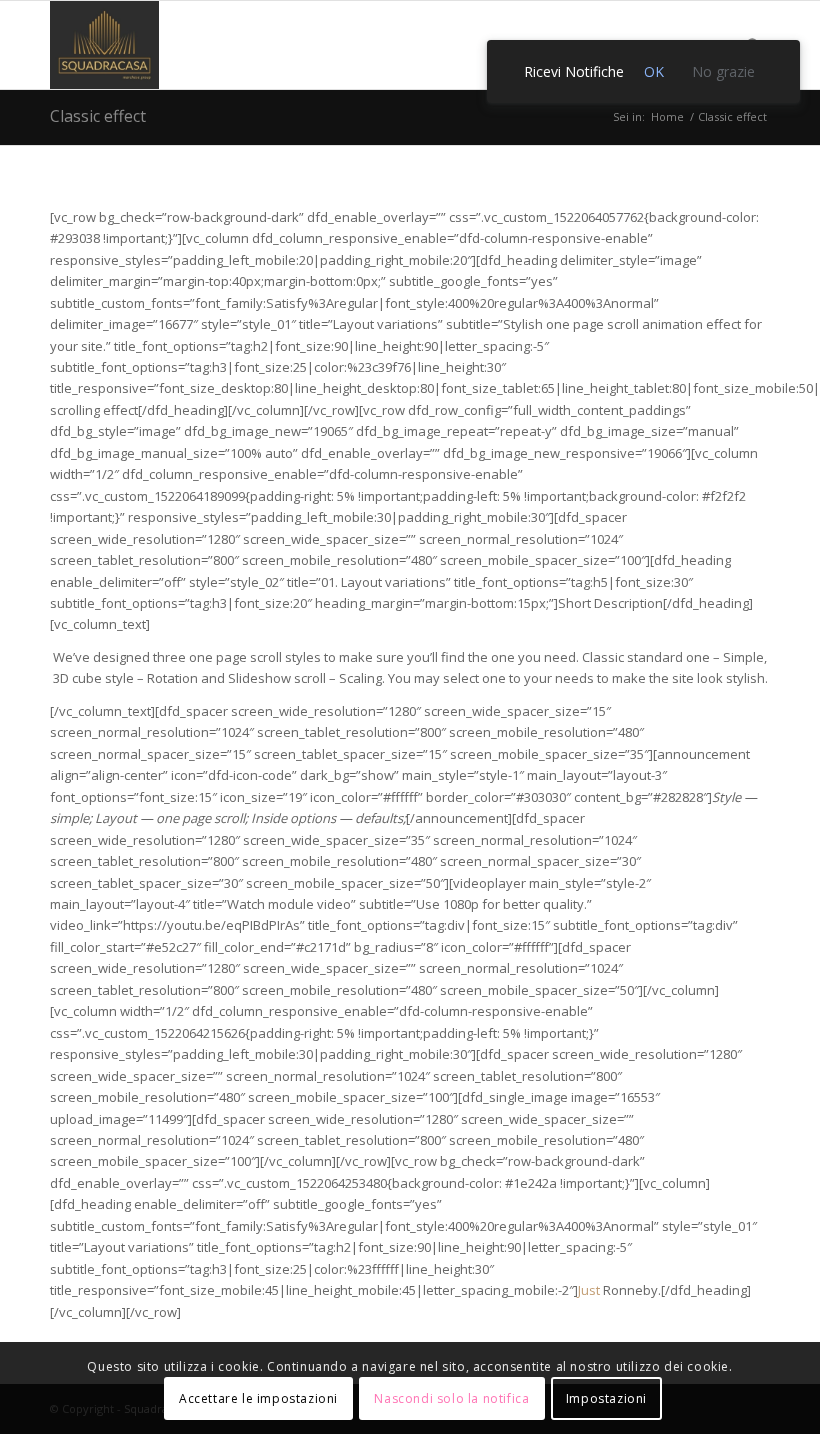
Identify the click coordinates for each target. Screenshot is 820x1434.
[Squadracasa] (104, 45)
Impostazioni (606, 1398)
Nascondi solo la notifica (451, 1398)
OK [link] (654, 71)
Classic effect (98, 116)
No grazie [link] (723, 71)
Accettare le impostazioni (258, 1398)
